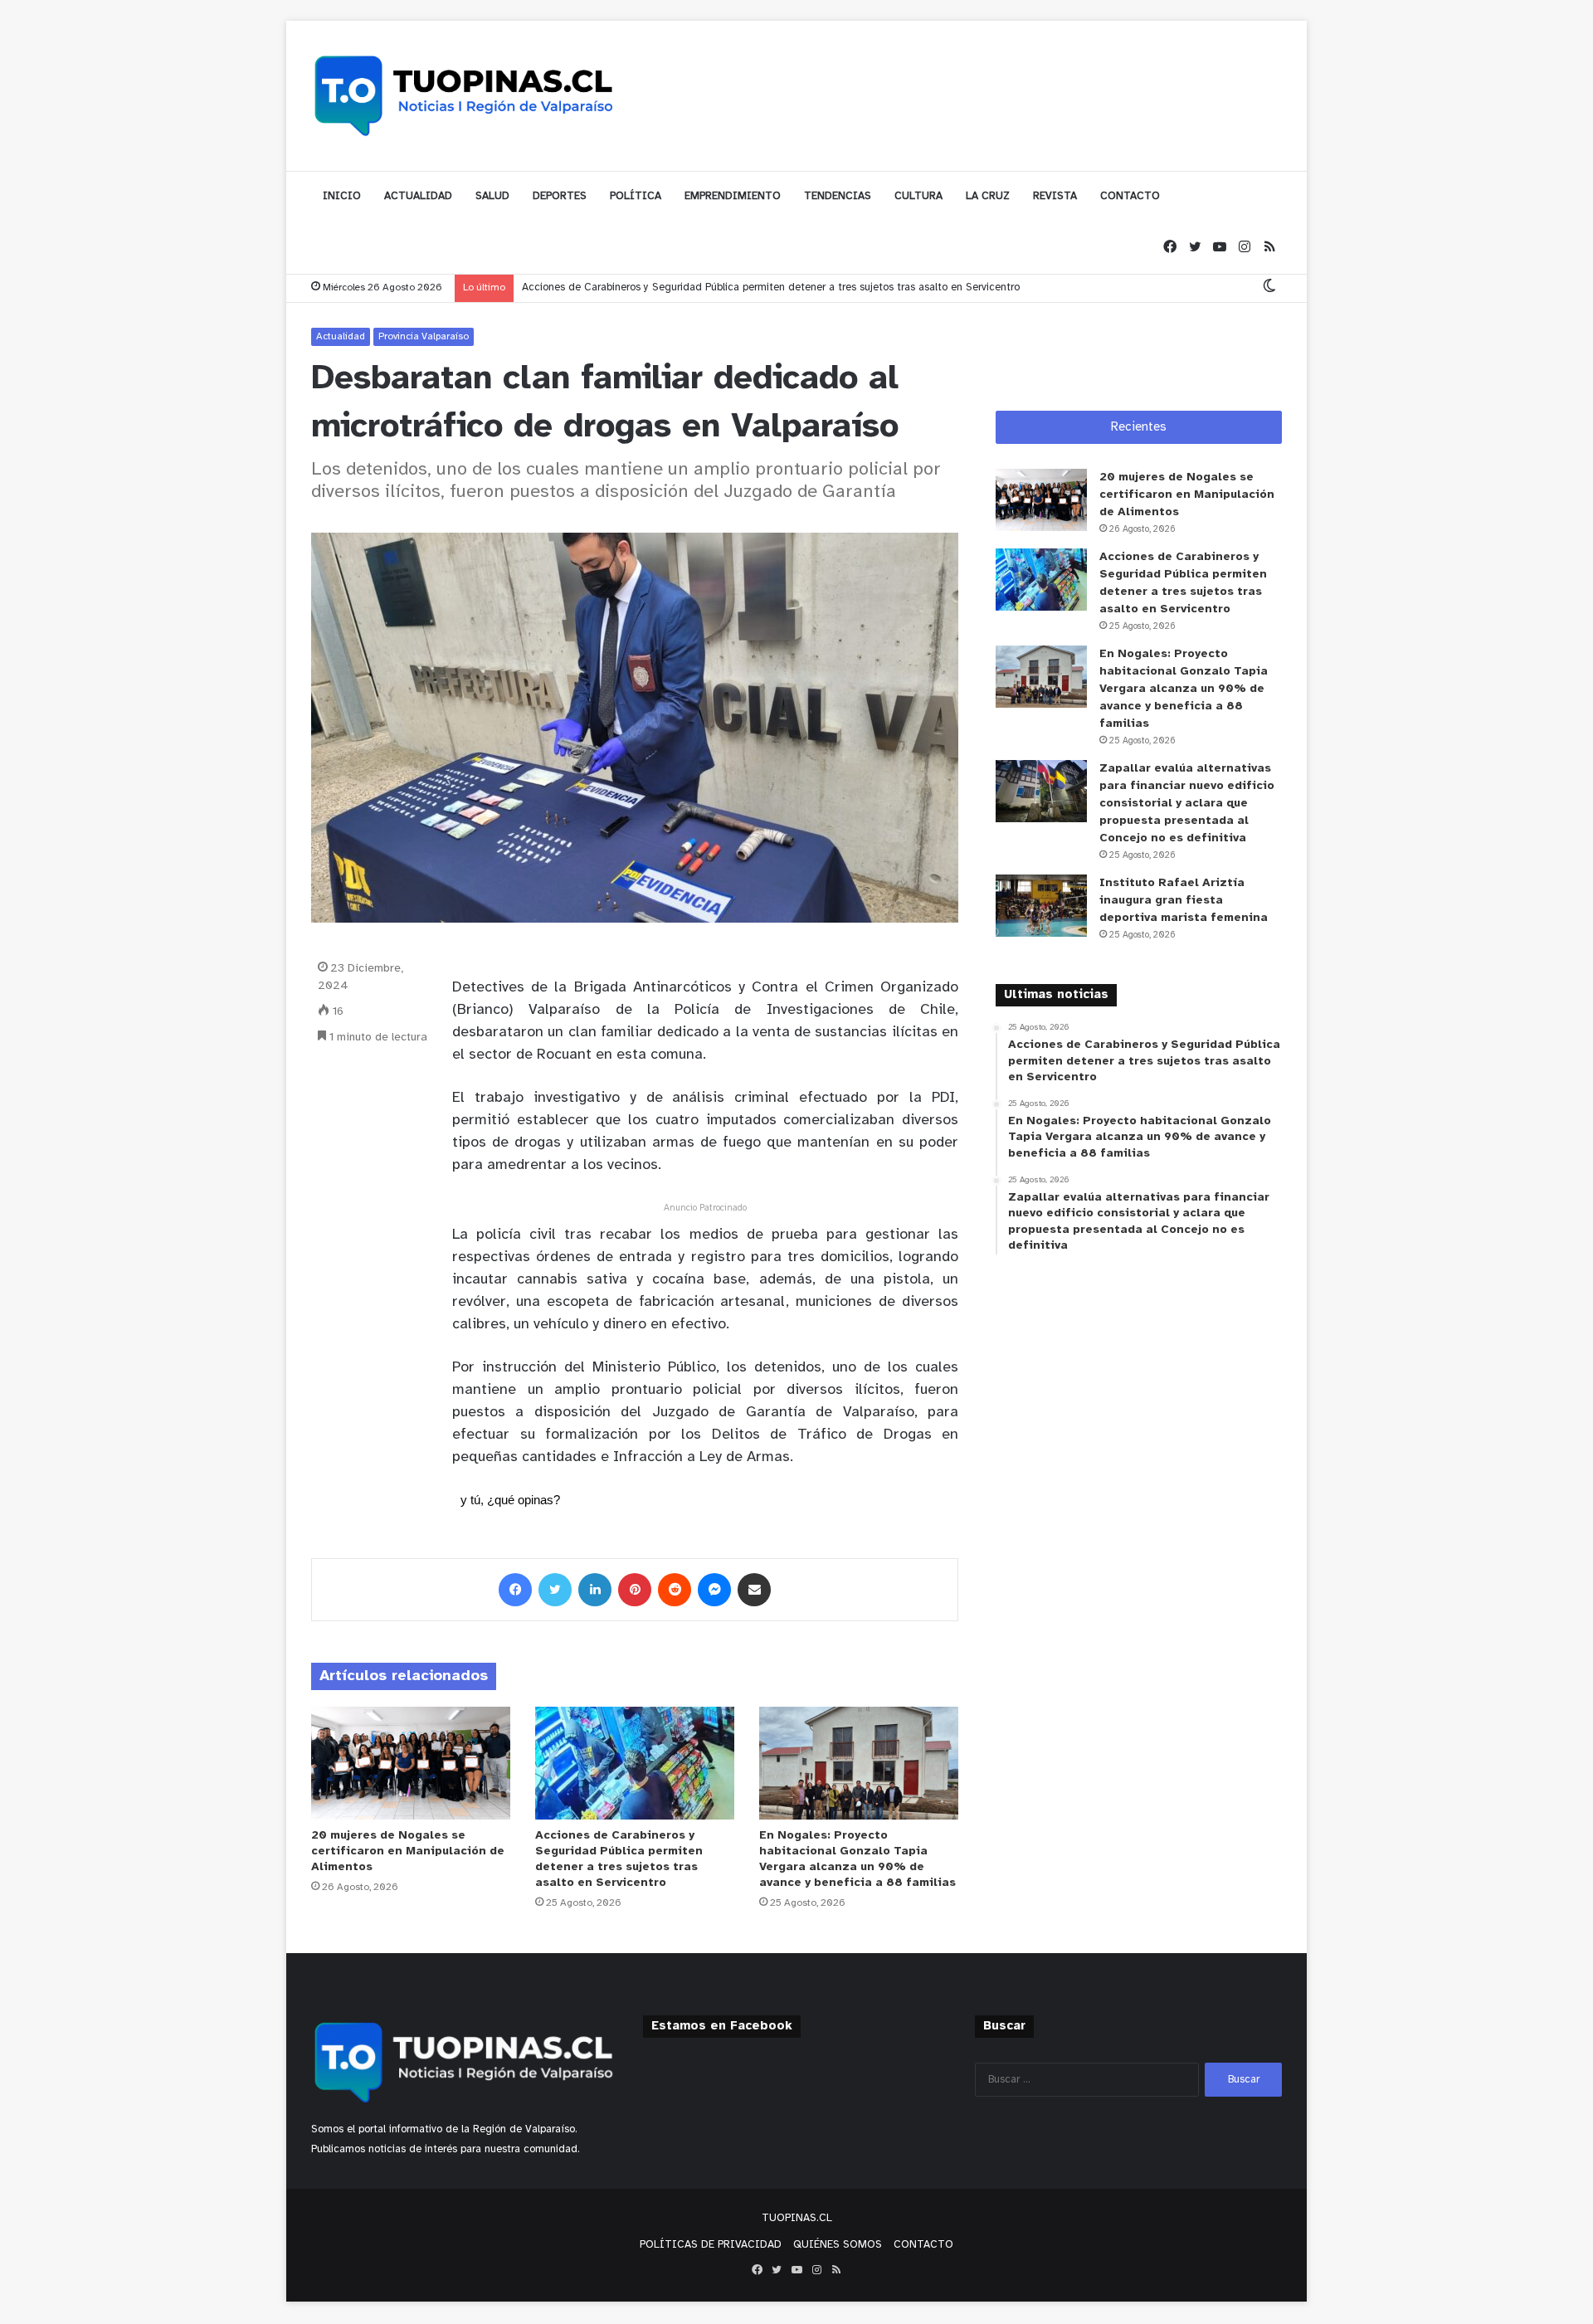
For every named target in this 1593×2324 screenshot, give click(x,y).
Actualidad (341, 336)
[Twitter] (1195, 248)
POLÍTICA (636, 196)
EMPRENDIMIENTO (733, 196)
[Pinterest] (635, 1590)
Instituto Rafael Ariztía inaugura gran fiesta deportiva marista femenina (1184, 901)
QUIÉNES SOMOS (838, 2245)
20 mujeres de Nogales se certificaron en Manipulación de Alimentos (408, 1851)
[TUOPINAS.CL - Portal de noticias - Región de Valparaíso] (465, 95)
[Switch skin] (1269, 287)
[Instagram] (1245, 248)
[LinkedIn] (595, 1590)
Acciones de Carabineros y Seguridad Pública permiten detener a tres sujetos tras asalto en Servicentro (771, 287)
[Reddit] (675, 1590)
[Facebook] (1170, 248)
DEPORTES (560, 196)
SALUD (492, 196)
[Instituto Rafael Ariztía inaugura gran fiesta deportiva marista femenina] (1041, 906)
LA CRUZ (988, 196)
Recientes (1139, 427)
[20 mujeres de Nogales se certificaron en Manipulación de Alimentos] (411, 1763)
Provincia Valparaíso (424, 336)
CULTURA (918, 196)
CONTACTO (1130, 196)
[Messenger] (714, 1590)
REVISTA (1055, 196)
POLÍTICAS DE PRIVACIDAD (711, 2245)
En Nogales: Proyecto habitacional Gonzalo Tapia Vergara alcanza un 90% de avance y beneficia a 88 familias (1184, 689)
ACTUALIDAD (418, 196)
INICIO (342, 196)
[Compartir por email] (754, 1590)
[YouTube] (1220, 248)
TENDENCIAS (838, 196)
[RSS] (1269, 248)
